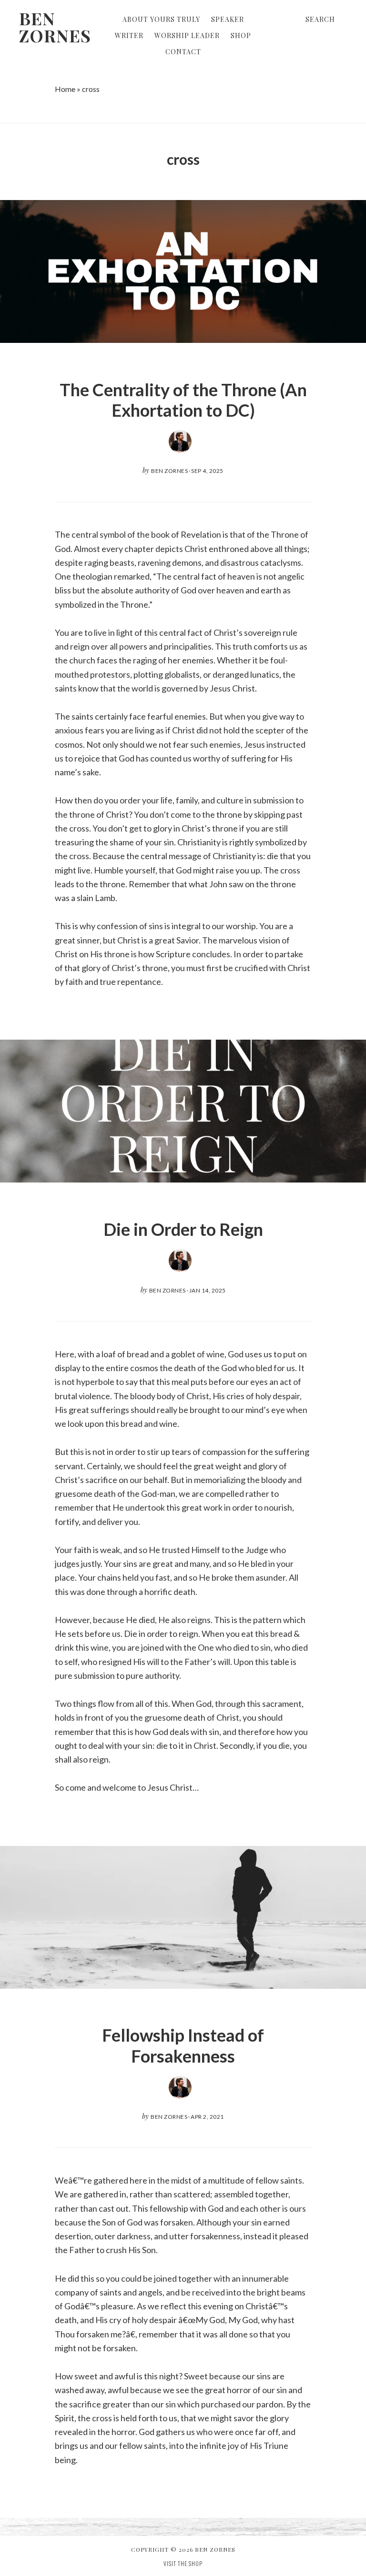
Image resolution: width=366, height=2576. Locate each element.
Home (65, 89)
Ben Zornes (55, 27)
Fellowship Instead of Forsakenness (183, 2045)
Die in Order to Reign (183, 1229)
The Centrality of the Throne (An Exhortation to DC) (183, 400)
